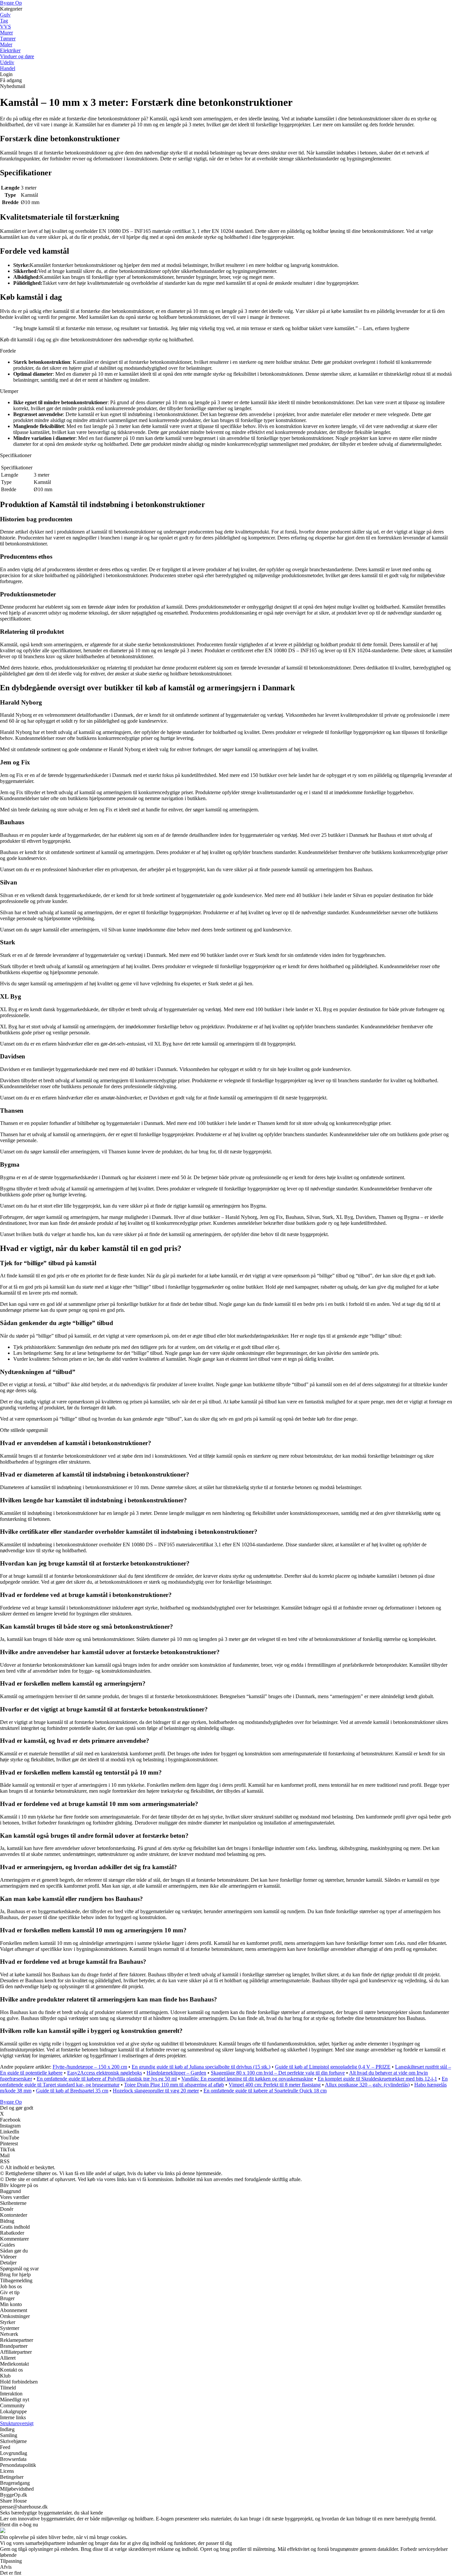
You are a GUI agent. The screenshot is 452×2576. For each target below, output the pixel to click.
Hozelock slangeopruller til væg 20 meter (156, 2091)
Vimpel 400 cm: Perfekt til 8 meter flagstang (275, 2085)
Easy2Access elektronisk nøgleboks (105, 2073)
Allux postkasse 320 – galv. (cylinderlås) (367, 2085)
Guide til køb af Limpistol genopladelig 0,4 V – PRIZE (333, 2067)
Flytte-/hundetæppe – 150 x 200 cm (90, 2067)
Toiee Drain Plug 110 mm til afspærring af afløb (174, 2085)
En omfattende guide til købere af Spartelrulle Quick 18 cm (265, 2091)
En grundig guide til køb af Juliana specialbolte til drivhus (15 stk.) (201, 2067)
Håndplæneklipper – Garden (176, 2073)
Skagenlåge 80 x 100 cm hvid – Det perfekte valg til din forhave (278, 2073)
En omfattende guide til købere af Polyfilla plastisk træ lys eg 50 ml (107, 2079)
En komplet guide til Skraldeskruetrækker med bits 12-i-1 (377, 2079)
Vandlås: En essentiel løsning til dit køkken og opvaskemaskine (247, 2079)
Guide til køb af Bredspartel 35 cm (72, 2091)
